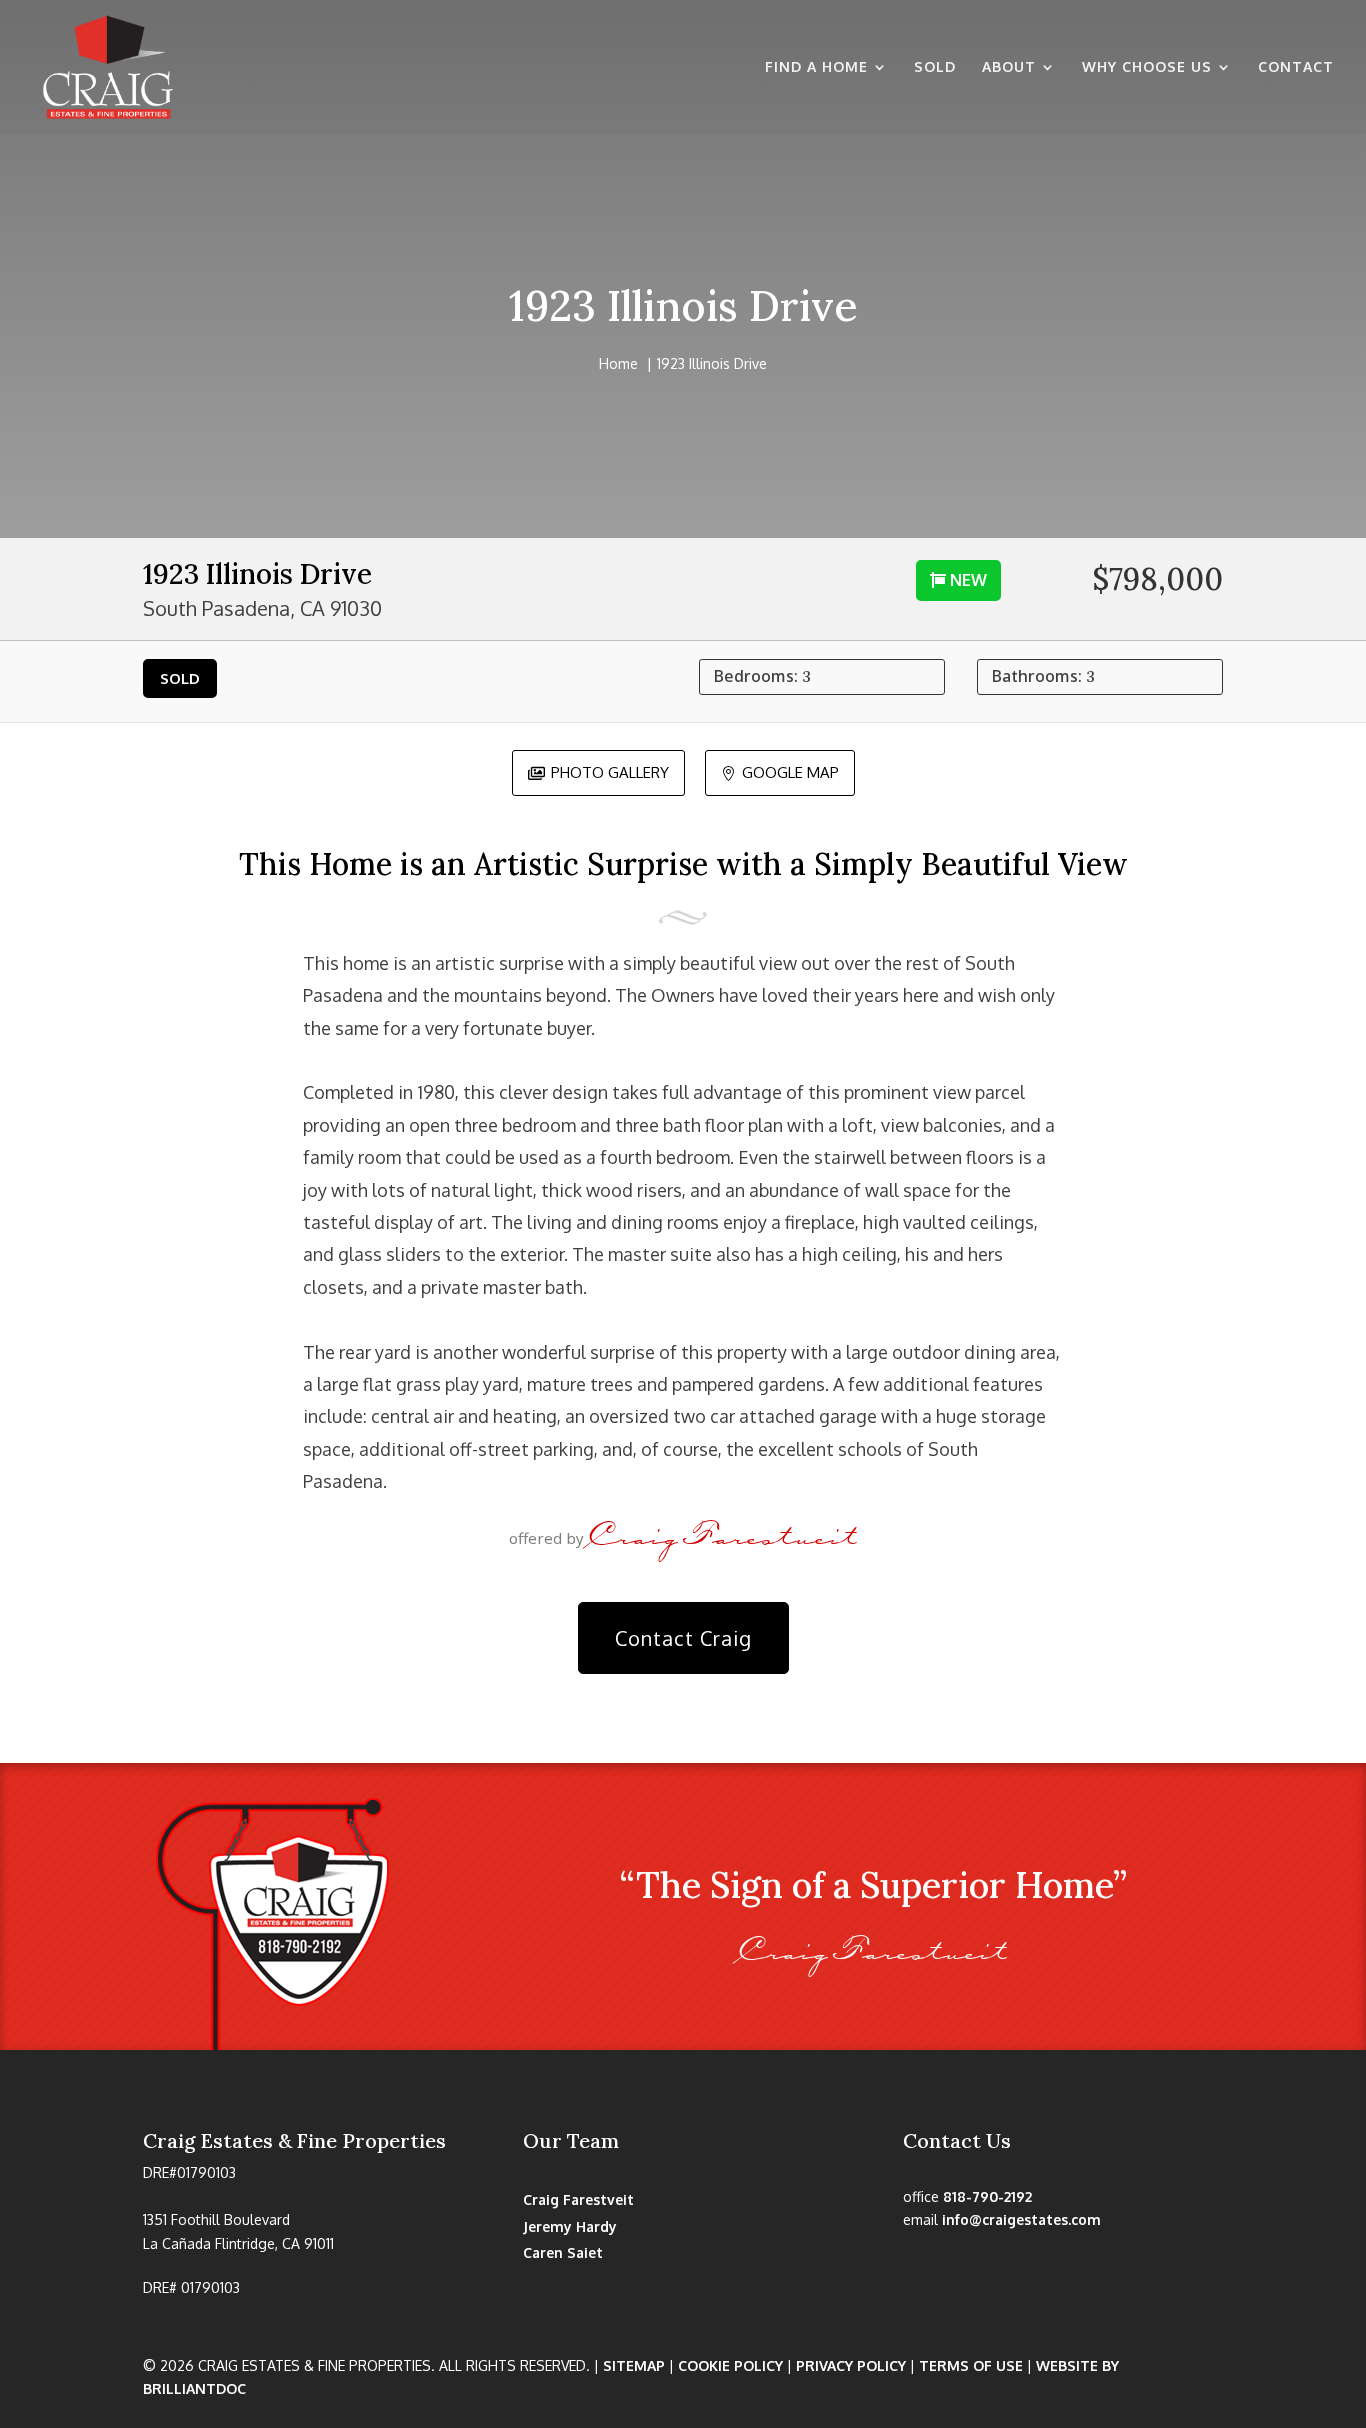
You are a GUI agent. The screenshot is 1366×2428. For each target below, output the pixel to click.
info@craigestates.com (1021, 2219)
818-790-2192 (987, 2196)
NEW (968, 580)
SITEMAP (634, 2365)
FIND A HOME (816, 67)
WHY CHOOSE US (1147, 67)
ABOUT (1009, 67)
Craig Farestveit (578, 2199)
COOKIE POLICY (730, 2365)
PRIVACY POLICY (851, 2365)
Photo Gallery (598, 771)
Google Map (780, 771)
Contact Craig (683, 1638)
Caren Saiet (563, 2252)
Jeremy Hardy (570, 2226)
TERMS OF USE (971, 2365)
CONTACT (1296, 67)
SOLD (935, 67)
